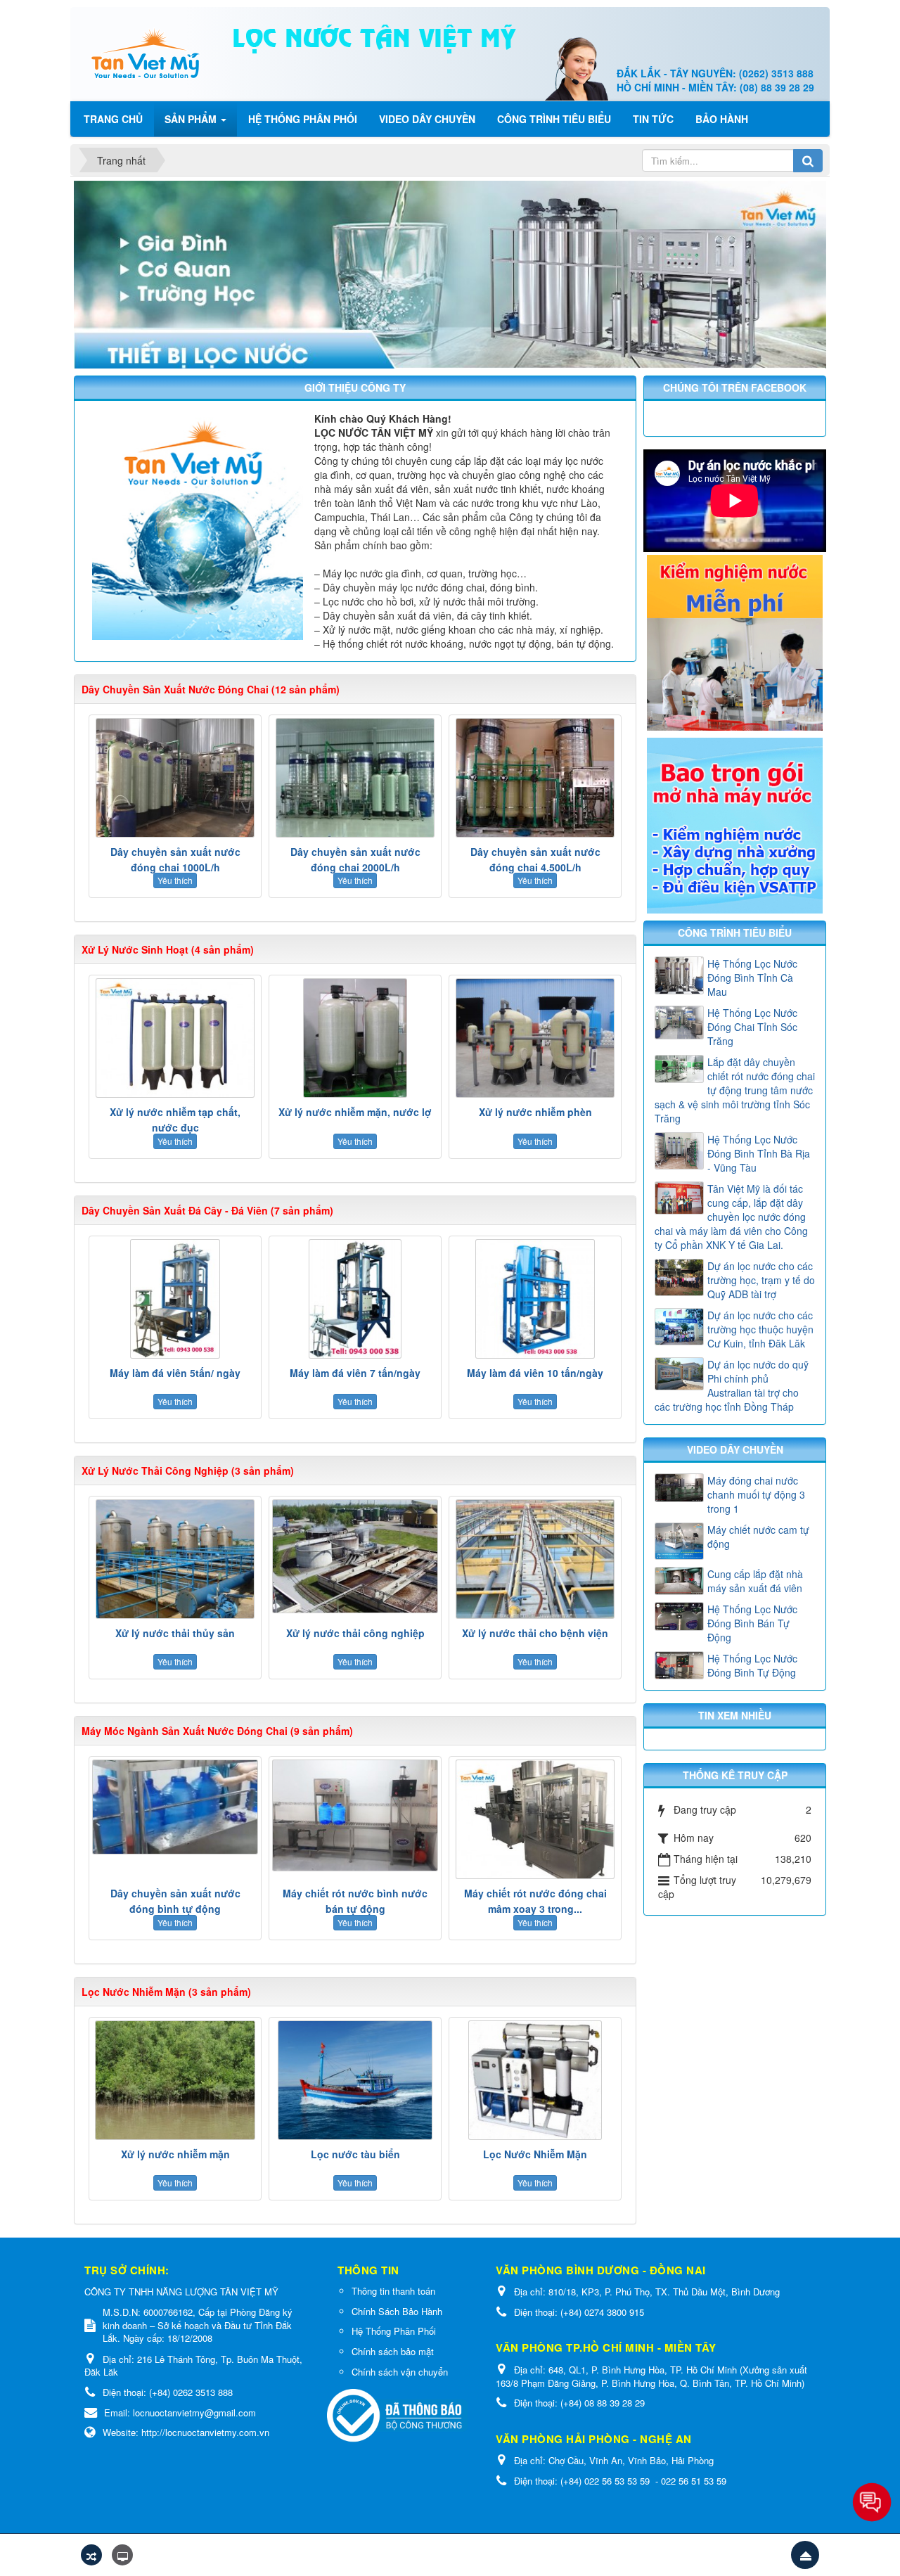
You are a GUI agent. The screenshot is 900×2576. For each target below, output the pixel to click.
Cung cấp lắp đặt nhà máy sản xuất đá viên (755, 1581)
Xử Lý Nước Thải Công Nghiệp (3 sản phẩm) (188, 1470)
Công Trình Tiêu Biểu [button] (554, 119)
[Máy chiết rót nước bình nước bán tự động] (355, 1815)
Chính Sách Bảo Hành (397, 2311)
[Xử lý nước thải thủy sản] (175, 1559)
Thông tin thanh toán (393, 2291)
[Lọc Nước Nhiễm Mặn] (535, 2080)
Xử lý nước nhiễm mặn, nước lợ (355, 1112)
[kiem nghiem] (735, 641)
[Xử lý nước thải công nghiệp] (355, 1556)
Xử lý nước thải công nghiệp (355, 1633)
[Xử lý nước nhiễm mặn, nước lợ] (355, 1038)
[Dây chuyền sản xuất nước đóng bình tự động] (175, 1807)
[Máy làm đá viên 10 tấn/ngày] (535, 1299)
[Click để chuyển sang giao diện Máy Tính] (122, 2555)
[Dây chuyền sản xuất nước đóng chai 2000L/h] (355, 778)
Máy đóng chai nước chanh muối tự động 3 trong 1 (756, 1494)
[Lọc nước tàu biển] (355, 2080)
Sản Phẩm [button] (192, 119)
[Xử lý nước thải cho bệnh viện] (535, 1559)
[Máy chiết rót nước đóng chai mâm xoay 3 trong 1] (535, 1819)
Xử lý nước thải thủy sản (175, 1633)
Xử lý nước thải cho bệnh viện (535, 1633)
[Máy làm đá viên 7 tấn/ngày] (355, 1299)
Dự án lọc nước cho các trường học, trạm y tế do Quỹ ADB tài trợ (761, 1280)
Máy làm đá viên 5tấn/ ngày (175, 1373)
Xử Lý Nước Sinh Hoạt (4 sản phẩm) (168, 949)
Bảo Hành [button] (722, 119)
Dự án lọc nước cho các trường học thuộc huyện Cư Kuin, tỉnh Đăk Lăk (760, 1329)
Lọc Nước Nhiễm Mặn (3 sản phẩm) (166, 1992)
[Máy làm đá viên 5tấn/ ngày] (175, 1299)
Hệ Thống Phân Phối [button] (303, 119)
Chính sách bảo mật (393, 2351)
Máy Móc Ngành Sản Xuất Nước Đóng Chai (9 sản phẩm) (217, 1731)
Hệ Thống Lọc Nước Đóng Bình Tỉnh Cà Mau (752, 978)
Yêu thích (175, 880)
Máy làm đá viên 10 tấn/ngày (535, 1373)
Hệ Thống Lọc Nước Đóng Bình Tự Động (752, 1665)
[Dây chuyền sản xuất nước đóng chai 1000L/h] (175, 778)
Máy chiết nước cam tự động (758, 1537)
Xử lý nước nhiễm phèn (535, 1112)
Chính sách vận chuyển (400, 2372)
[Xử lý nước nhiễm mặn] (175, 2080)
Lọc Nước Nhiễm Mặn (535, 2154)
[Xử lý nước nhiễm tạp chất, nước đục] (175, 1038)
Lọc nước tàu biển (355, 2154)
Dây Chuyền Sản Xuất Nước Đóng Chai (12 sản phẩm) (211, 689)
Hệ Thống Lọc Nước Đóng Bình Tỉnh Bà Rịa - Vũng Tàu (759, 1153)
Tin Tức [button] (653, 119)
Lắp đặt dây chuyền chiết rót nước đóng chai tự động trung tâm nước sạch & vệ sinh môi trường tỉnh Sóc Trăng (735, 1090)
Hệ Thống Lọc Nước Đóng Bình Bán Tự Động (752, 1623)
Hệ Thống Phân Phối (394, 2331)
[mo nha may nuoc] (735, 824)
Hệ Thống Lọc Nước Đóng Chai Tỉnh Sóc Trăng (752, 1027)
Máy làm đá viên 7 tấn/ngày (355, 1373)
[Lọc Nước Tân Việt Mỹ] (146, 53)
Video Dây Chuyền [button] (427, 119)
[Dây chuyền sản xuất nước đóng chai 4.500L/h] (535, 778)
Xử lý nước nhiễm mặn (175, 2154)
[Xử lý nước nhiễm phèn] (535, 1038)
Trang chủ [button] (113, 119)
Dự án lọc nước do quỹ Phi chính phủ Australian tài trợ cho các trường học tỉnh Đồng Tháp (732, 1385)
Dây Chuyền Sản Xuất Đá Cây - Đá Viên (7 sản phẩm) (207, 1210)
